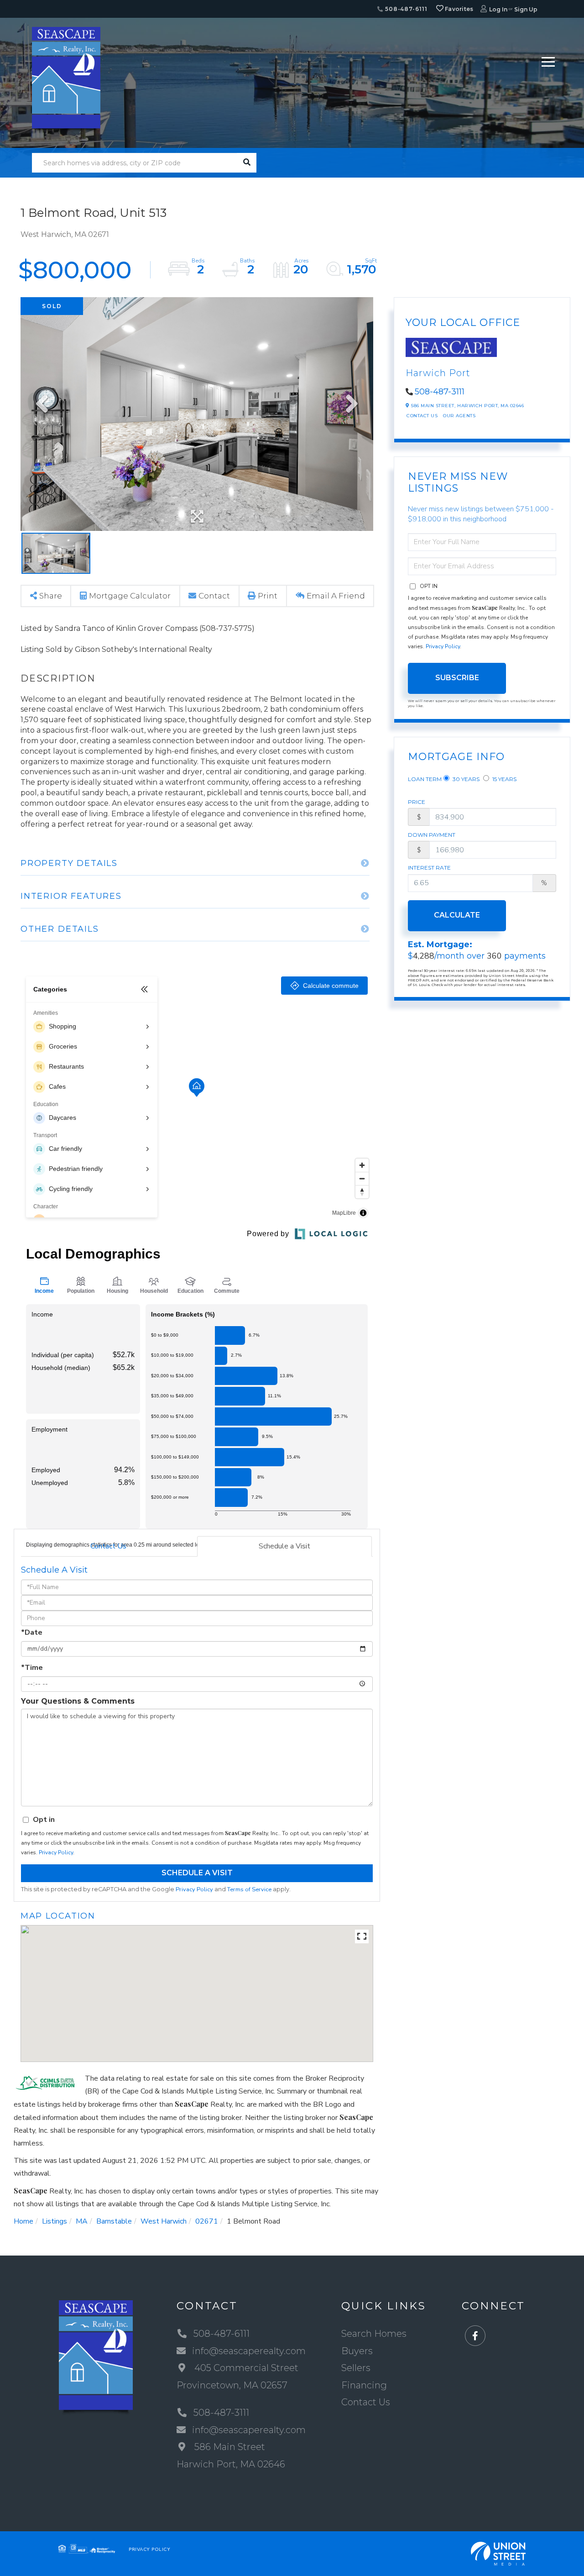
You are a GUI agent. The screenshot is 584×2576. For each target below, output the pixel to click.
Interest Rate (429, 868)
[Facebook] (475, 2336)
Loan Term (425, 779)
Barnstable (114, 2221)
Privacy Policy (56, 1852)
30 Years (465, 779)
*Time (32, 1668)
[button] (247, 163)
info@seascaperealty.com (249, 2351)
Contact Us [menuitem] (366, 2402)
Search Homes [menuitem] (374, 2334)
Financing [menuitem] (364, 2385)
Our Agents (459, 416)
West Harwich (164, 2221)
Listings (55, 2221)
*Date (32, 1632)
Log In (498, 9)
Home (23, 2221)
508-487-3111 (440, 392)
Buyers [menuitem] (357, 2351)
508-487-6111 (405, 9)
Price (417, 802)
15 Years (504, 779)
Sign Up (526, 9)
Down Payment (432, 835)
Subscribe (457, 678)
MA (82, 2221)
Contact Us (108, 1546)
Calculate (457, 915)
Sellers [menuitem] (356, 2368)
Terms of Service (249, 1889)
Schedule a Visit (284, 1546)
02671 (207, 2221)
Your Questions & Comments (78, 1701)
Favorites (459, 9)
